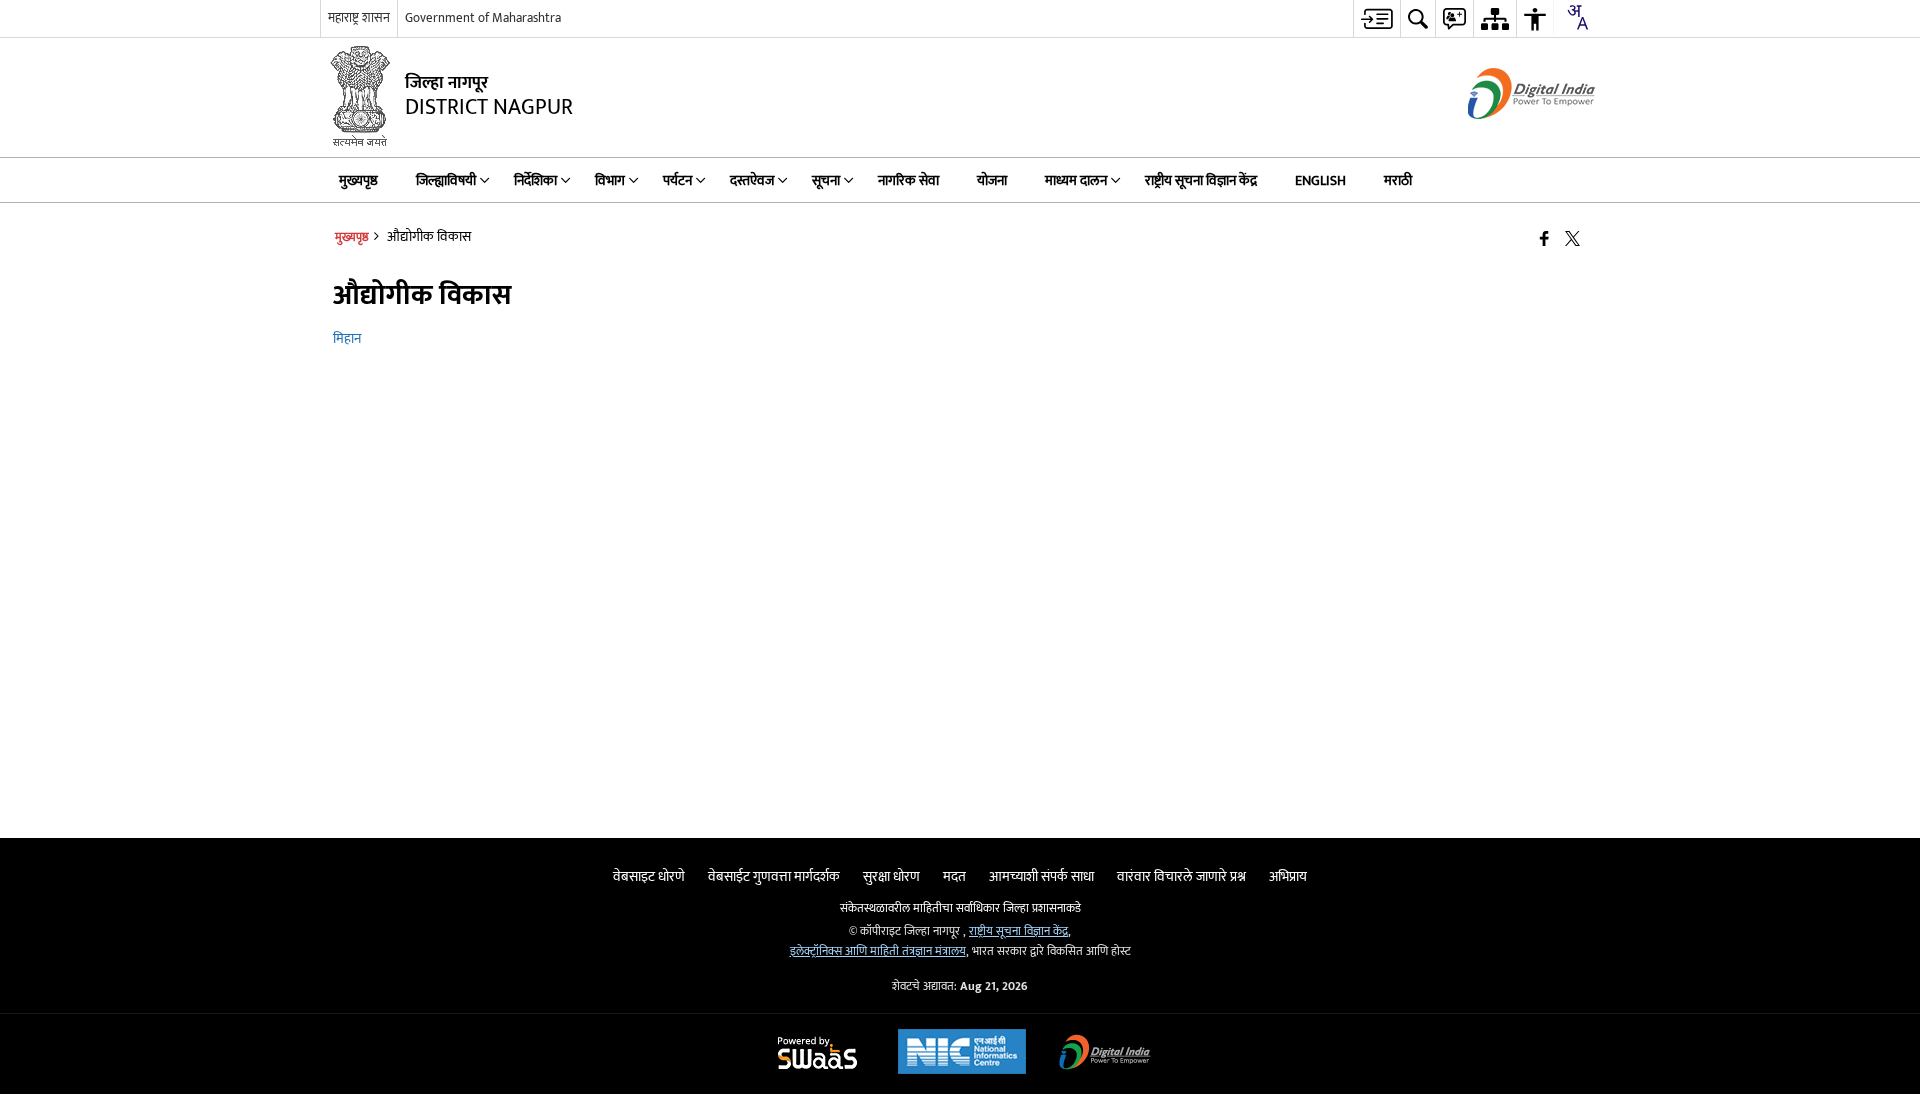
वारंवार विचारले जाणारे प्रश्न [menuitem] (1181, 876)
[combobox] (1577, 17)
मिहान (347, 338)
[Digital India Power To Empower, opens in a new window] (1105, 1054)
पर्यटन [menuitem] (677, 180)
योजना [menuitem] (992, 180)
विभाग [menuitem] (610, 180)
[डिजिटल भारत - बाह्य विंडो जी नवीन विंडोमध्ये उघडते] (1506, 136)
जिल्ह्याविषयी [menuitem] (446, 180)
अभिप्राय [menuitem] (1288, 876)
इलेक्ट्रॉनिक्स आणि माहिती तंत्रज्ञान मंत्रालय (878, 951)
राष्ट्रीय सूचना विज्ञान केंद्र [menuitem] (1201, 180)
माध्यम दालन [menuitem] (1076, 180)
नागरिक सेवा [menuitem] (908, 180)
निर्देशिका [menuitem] (535, 180)
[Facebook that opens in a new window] (1544, 239)
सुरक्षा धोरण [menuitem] (891, 876)
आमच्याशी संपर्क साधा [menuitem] (1041, 876)
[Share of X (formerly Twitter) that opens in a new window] (1572, 239)
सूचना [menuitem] (826, 180)
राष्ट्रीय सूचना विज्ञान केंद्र (1018, 931)
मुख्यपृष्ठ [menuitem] (358, 180)
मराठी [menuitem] (1398, 180)
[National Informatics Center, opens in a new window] (962, 1054)
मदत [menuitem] (954, 876)
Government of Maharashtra (483, 18)
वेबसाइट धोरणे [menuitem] (649, 876)
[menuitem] (1376, 18)
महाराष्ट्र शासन (359, 18)
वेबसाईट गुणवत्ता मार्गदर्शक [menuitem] (774, 876)
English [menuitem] (1320, 180)
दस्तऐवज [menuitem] (752, 180)
